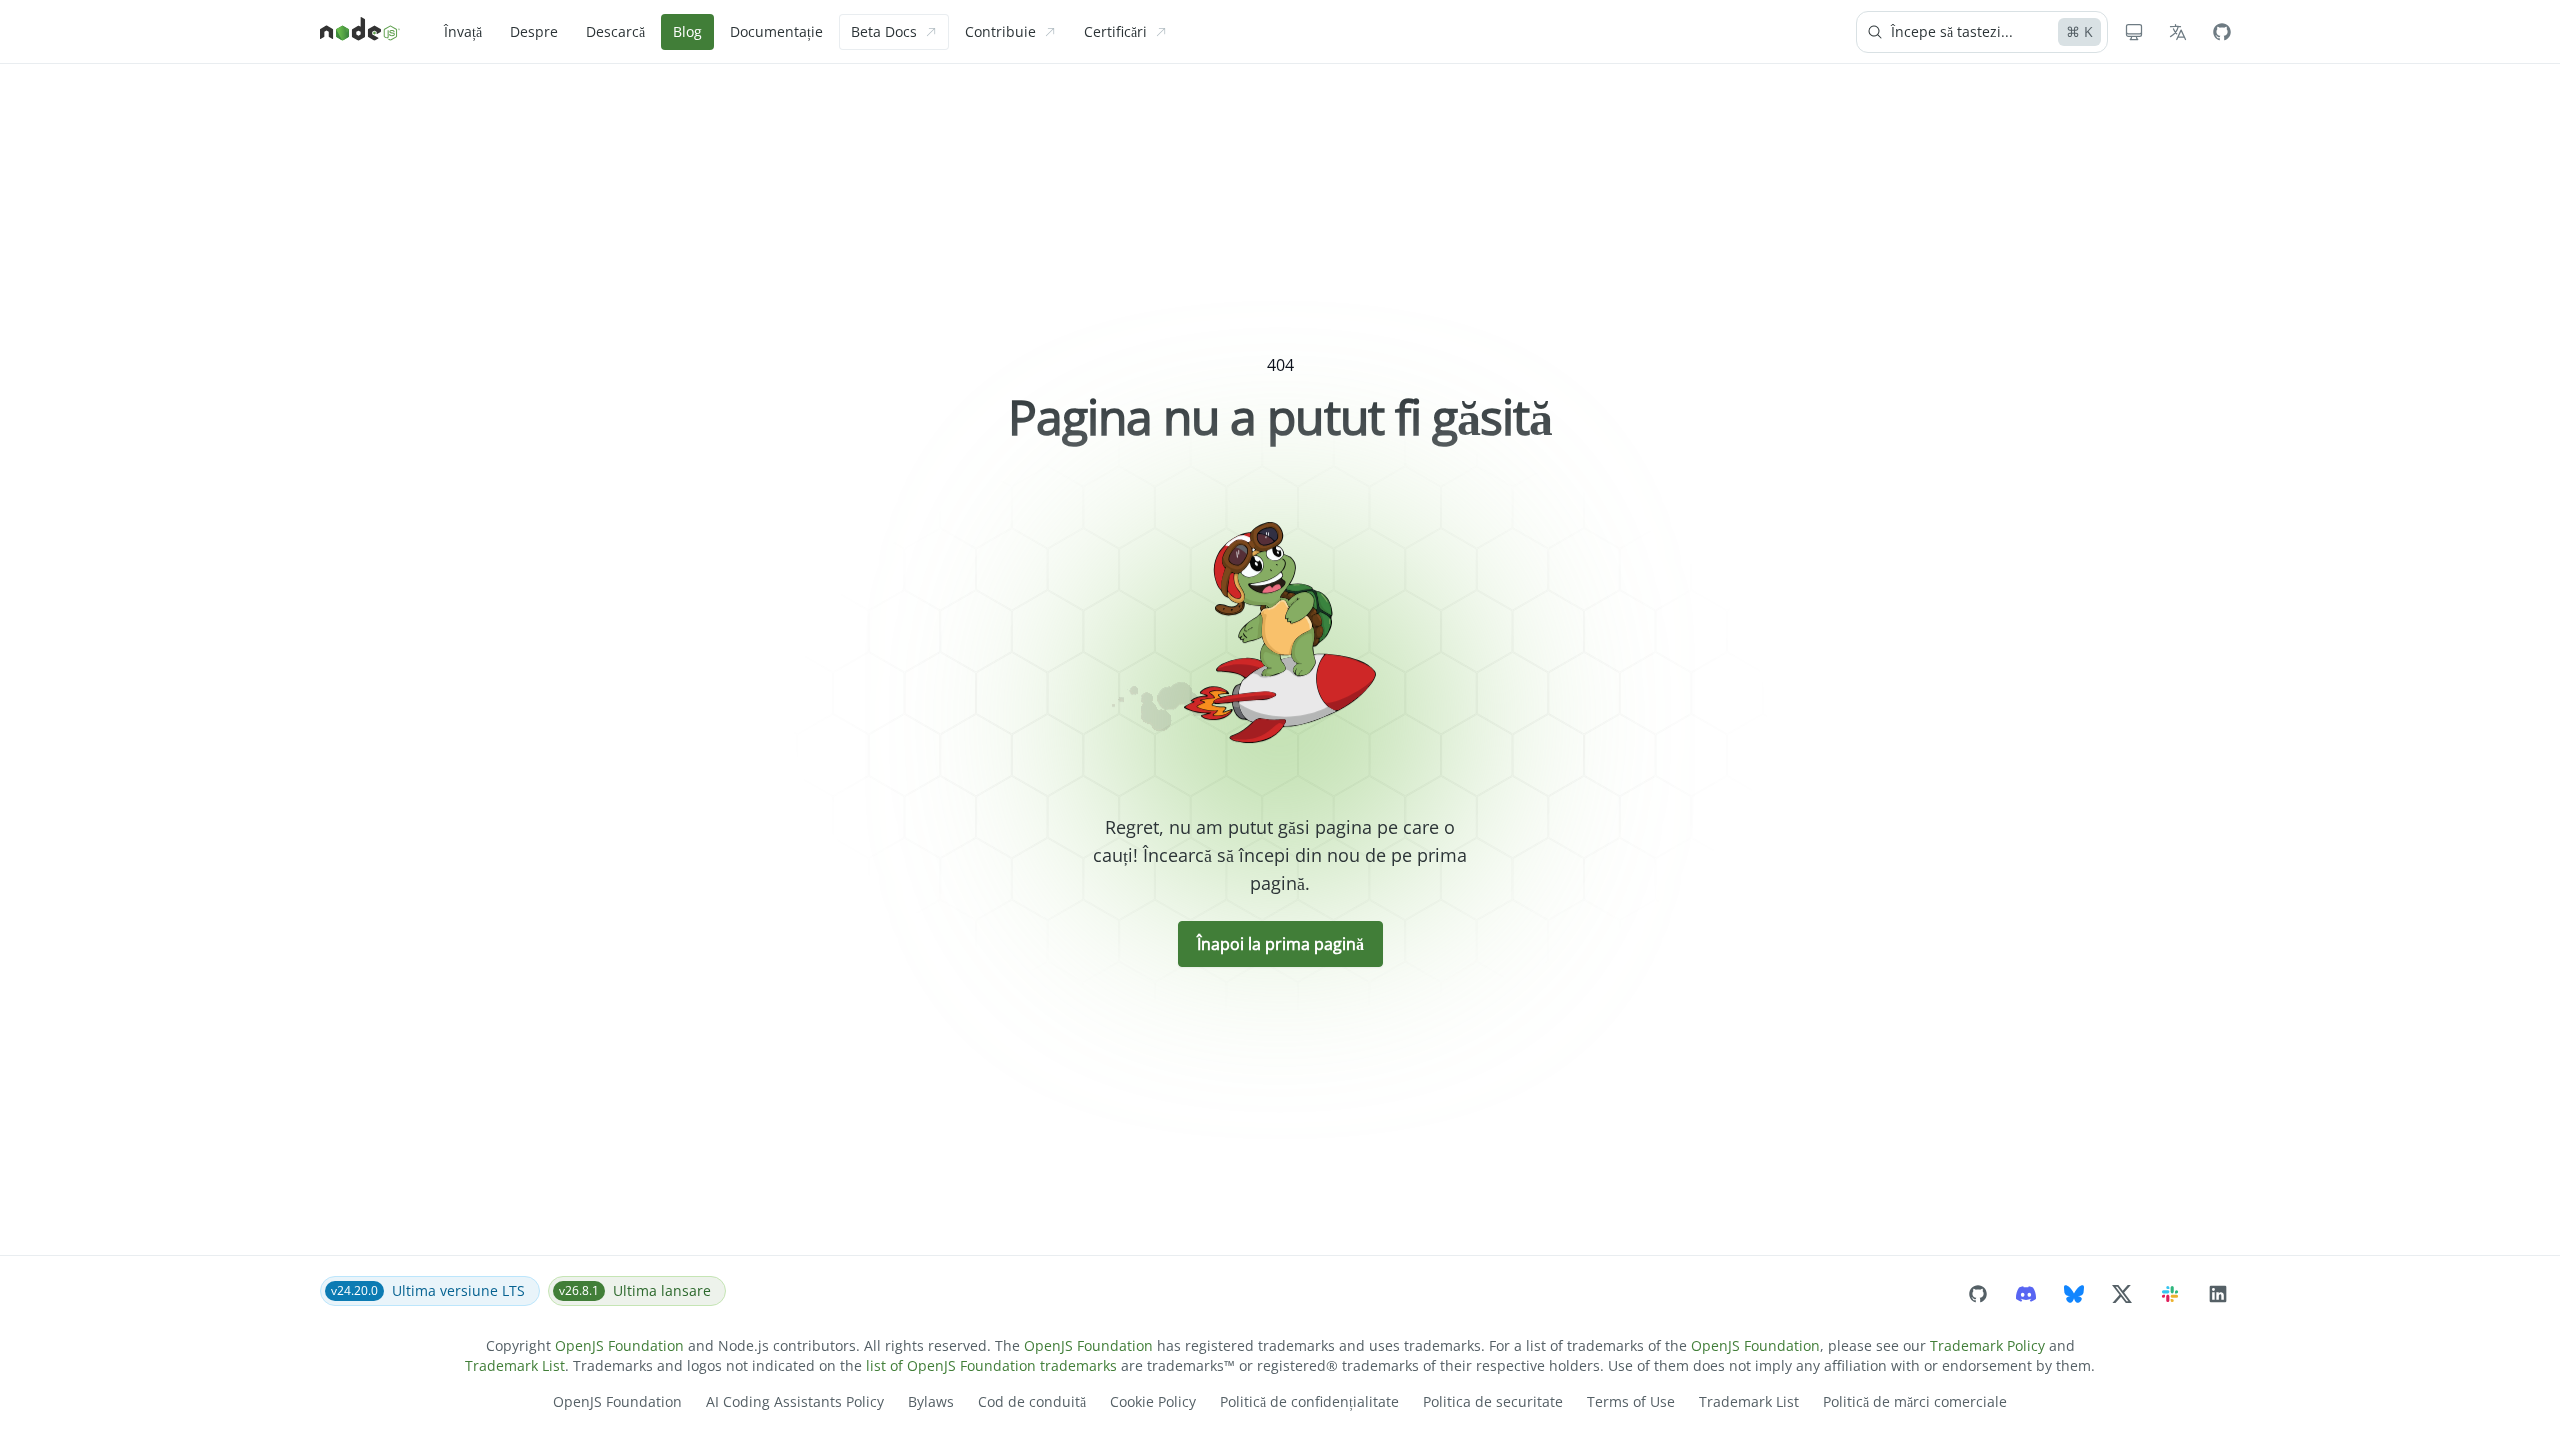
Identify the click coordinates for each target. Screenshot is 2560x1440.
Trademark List (515, 1365)
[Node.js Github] (2222, 32)
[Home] (360, 32)
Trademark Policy (1987, 1345)
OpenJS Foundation (619, 1345)
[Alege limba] (2178, 32)
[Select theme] (2134, 32)
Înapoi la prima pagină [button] (1280, 944)
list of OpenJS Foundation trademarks (991, 1365)
